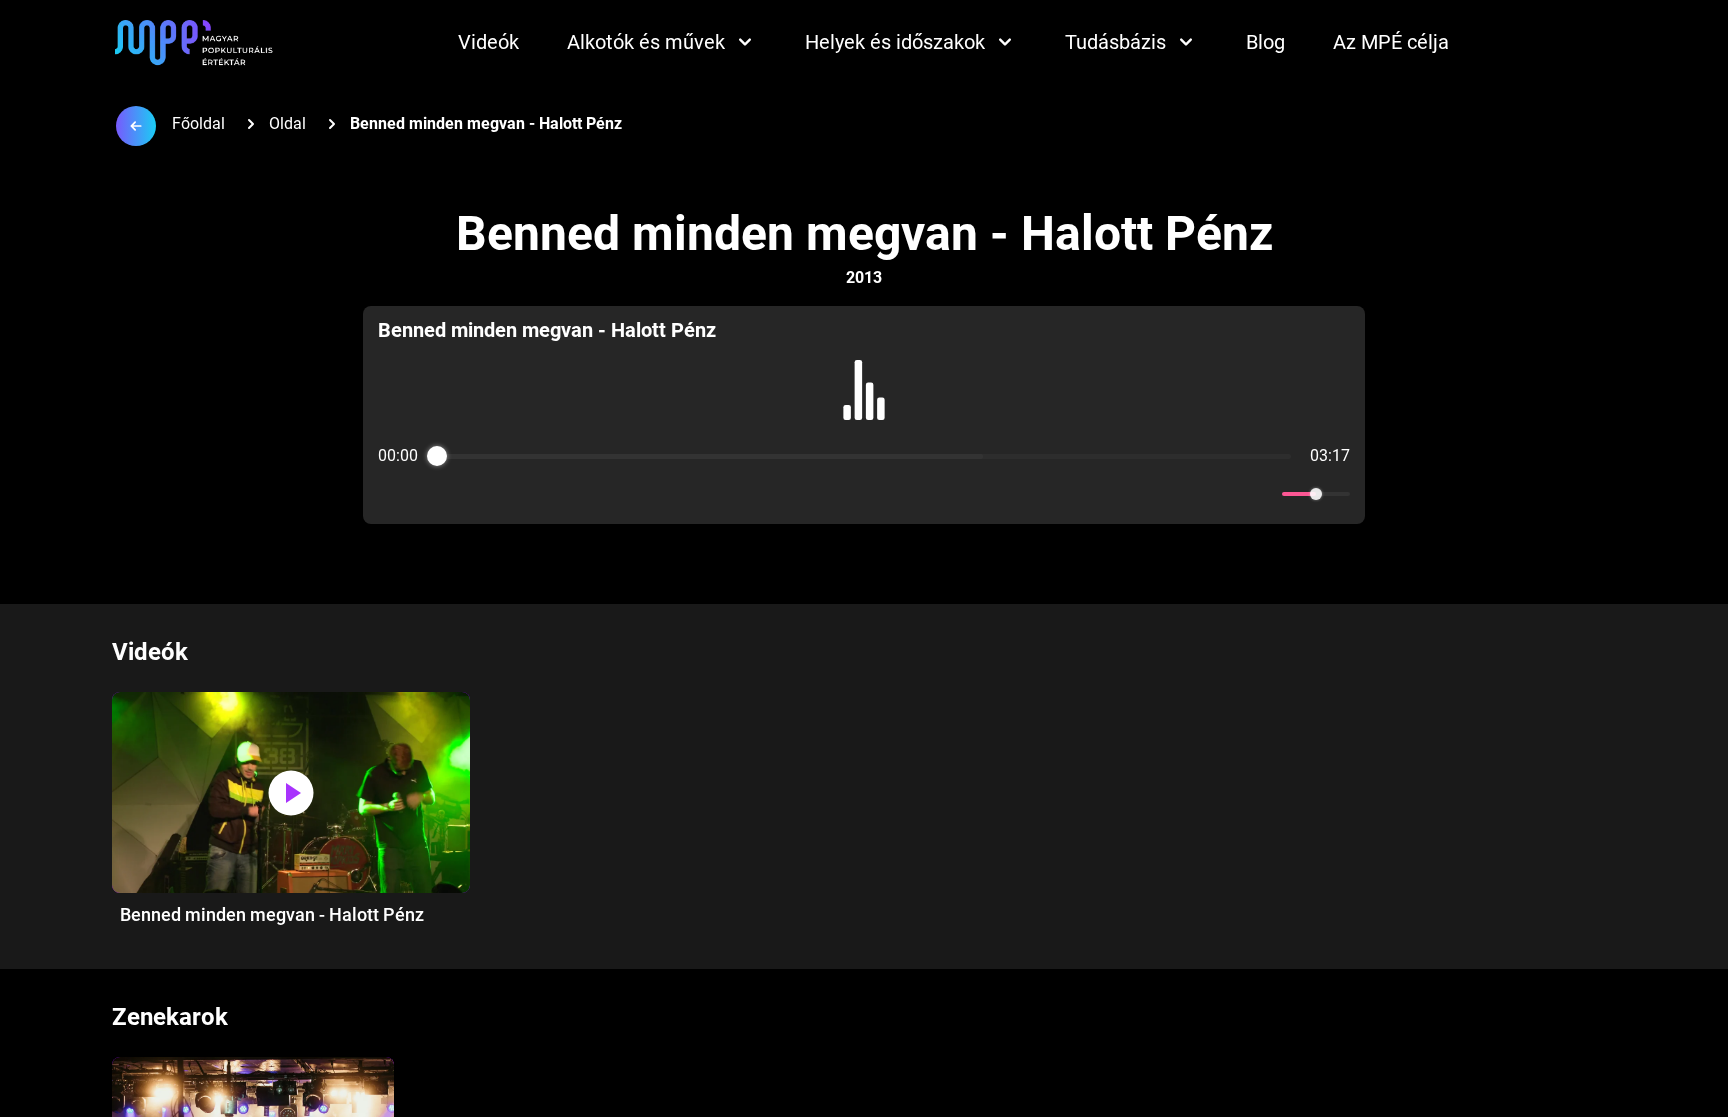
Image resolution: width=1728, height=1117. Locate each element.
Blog (1265, 42)
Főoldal (198, 123)
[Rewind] (820, 494)
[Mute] (1263, 494)
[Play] (864, 494)
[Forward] (907, 494)
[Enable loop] (391, 494)
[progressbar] (863, 456)
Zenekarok (170, 1017)
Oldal (287, 123)
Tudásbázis (1115, 42)
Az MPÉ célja (1391, 42)
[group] (864, 415)
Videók (488, 42)
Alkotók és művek (646, 42)
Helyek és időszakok (895, 42)
